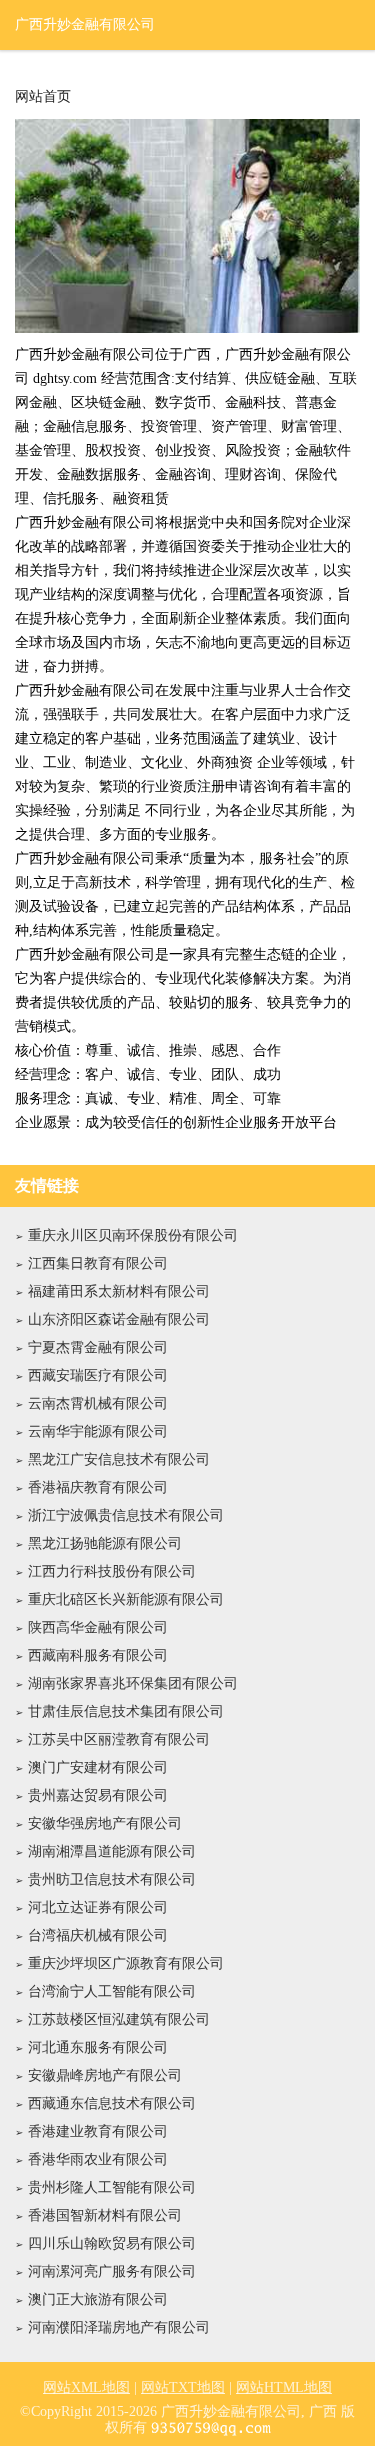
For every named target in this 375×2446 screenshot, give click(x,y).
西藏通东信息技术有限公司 (112, 2103)
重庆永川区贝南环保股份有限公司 (133, 1235)
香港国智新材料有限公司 (105, 2215)
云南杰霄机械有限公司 (98, 1403)
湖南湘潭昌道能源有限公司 (112, 1851)
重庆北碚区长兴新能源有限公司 (126, 1599)
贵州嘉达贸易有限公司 (98, 1795)
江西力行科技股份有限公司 (112, 1571)
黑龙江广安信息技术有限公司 (119, 1459)
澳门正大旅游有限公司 (98, 2299)
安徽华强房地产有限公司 (105, 1823)
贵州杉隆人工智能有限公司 (112, 2187)
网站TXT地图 (183, 2387)
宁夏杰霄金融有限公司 (98, 1347)
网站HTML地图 (284, 2387)
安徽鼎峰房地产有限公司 (105, 2075)
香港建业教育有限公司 (98, 2131)
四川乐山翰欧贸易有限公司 (112, 2243)
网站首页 (43, 97)
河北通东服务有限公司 (98, 2047)
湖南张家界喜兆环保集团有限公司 (133, 1683)
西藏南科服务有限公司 (98, 1655)
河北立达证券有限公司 (98, 1907)
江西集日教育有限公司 (98, 1263)
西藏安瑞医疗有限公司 (98, 1375)
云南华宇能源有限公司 (98, 1431)
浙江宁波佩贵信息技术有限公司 (126, 1515)
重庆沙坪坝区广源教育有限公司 (126, 1963)
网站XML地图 (86, 2387)
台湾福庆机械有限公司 (98, 1935)
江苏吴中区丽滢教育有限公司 (119, 1739)
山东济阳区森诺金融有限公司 (119, 1319)
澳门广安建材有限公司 (98, 1767)
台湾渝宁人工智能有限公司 (112, 1991)
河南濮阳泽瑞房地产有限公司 (119, 2327)
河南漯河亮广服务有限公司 (112, 2271)
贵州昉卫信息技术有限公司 (112, 1879)
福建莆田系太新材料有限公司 (119, 1291)
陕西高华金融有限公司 (98, 1627)
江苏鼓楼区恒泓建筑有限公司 (119, 2019)
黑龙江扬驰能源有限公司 (105, 1543)
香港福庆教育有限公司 (98, 1487)
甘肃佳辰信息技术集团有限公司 (126, 1711)
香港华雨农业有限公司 (98, 2159)
